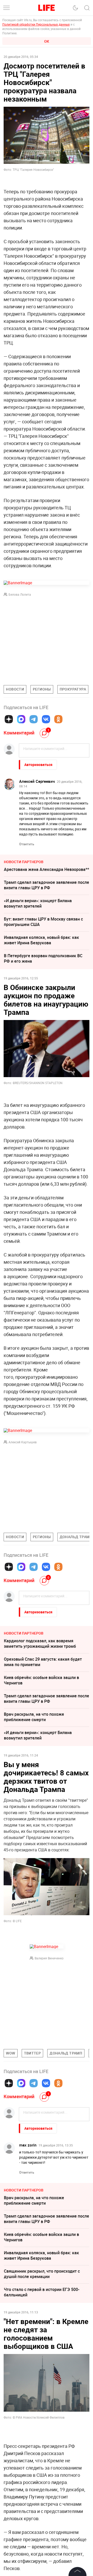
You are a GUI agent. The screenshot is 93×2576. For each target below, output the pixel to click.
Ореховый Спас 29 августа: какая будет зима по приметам (43, 1662)
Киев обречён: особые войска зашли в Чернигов (41, 1680)
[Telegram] (34, 719)
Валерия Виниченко (49, 1958)
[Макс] (21, 719)
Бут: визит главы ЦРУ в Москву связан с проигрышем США (43, 922)
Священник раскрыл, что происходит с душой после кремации (42, 2274)
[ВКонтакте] (46, 719)
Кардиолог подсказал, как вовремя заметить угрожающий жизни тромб (40, 1643)
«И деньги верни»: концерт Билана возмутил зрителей (38, 903)
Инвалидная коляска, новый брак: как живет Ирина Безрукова (41, 940)
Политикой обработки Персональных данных (36, 24)
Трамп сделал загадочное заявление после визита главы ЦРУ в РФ (47, 885)
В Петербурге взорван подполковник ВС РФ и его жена (43, 958)
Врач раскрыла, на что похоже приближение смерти (34, 1717)
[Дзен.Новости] (9, 719)
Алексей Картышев (23, 1442)
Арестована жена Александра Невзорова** (47, 869)
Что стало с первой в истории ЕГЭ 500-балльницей (42, 2292)
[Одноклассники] (58, 719)
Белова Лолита (20, 594)
